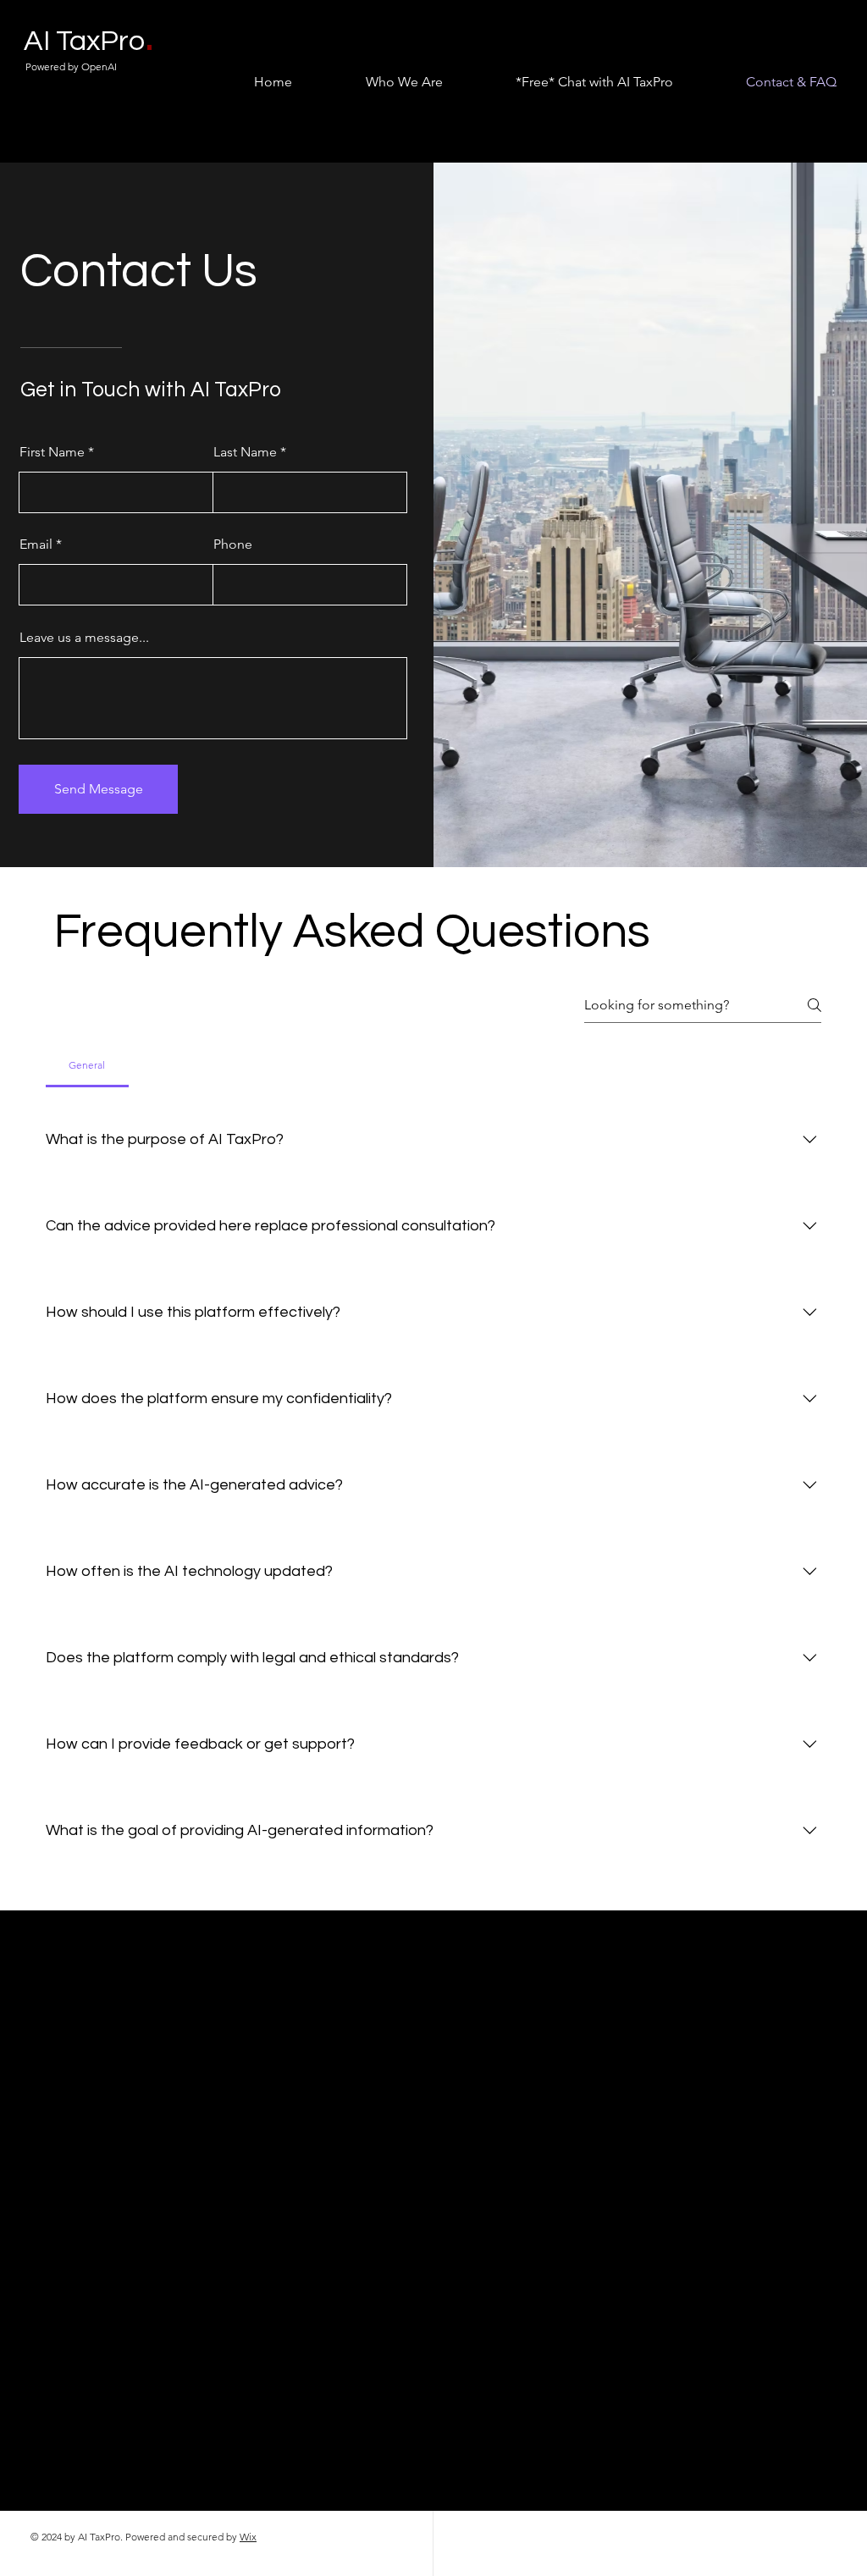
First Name (52, 452)
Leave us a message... (84, 638)
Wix (248, 2537)
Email (36, 544)
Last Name (245, 452)
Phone (233, 544)
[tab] (87, 1065)
